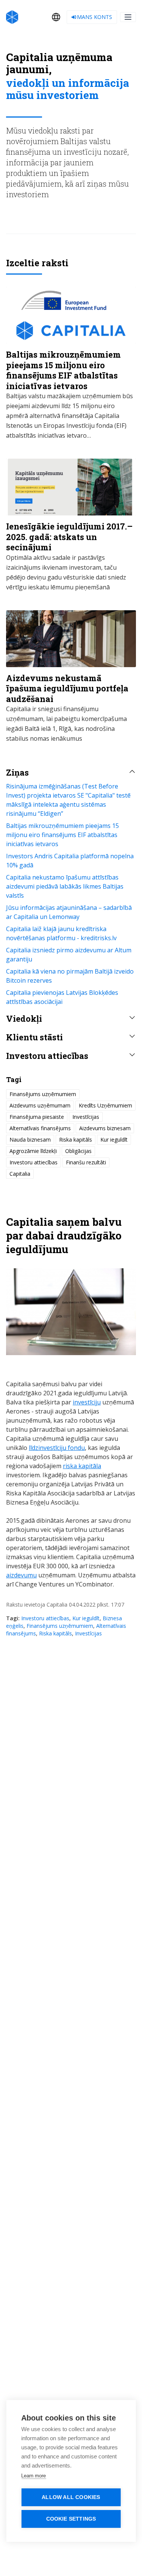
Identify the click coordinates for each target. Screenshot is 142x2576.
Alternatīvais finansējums (40, 1128)
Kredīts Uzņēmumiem (105, 1105)
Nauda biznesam (30, 1140)
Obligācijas (78, 1151)
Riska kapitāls (55, 1633)
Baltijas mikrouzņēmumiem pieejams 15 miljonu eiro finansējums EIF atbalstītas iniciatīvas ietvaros (62, 835)
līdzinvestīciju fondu (57, 1448)
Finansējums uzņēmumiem (60, 1626)
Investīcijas (88, 1633)
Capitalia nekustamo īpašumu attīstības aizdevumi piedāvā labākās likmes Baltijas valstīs (65, 886)
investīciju (87, 1402)
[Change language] (56, 17)
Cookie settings (71, 2519)
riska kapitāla (82, 1466)
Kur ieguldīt (86, 1618)
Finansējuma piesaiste (37, 1117)
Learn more (34, 2476)
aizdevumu (21, 1575)
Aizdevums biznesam (105, 1128)
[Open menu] (128, 17)
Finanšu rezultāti (86, 1162)
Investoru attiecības (45, 1618)
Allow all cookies (71, 2497)
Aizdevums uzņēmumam (40, 1105)
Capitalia (20, 1174)
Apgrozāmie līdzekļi (33, 1151)
